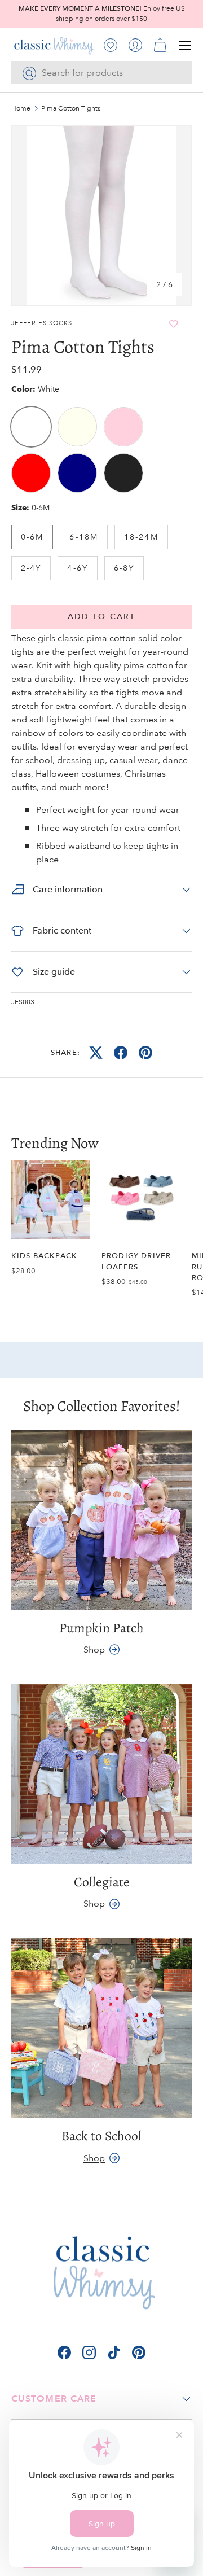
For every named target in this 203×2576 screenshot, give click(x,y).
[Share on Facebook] (121, 1053)
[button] (160, 45)
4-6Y (77, 568)
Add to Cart (101, 617)
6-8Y (124, 568)
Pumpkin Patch (101, 1628)
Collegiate (102, 1882)
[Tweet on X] (96, 1053)
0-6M (32, 537)
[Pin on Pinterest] (145, 1053)
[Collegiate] (101, 1774)
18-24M (141, 537)
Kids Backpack (44, 1256)
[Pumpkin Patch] (101, 1520)
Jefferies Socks (42, 323)
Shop (94, 1650)
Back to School (101, 2136)
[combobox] (101, 73)
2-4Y (31, 568)
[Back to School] (101, 2028)
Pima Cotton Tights (71, 109)
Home (21, 109)
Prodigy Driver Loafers (136, 1261)
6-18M (84, 537)
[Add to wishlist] (174, 324)
